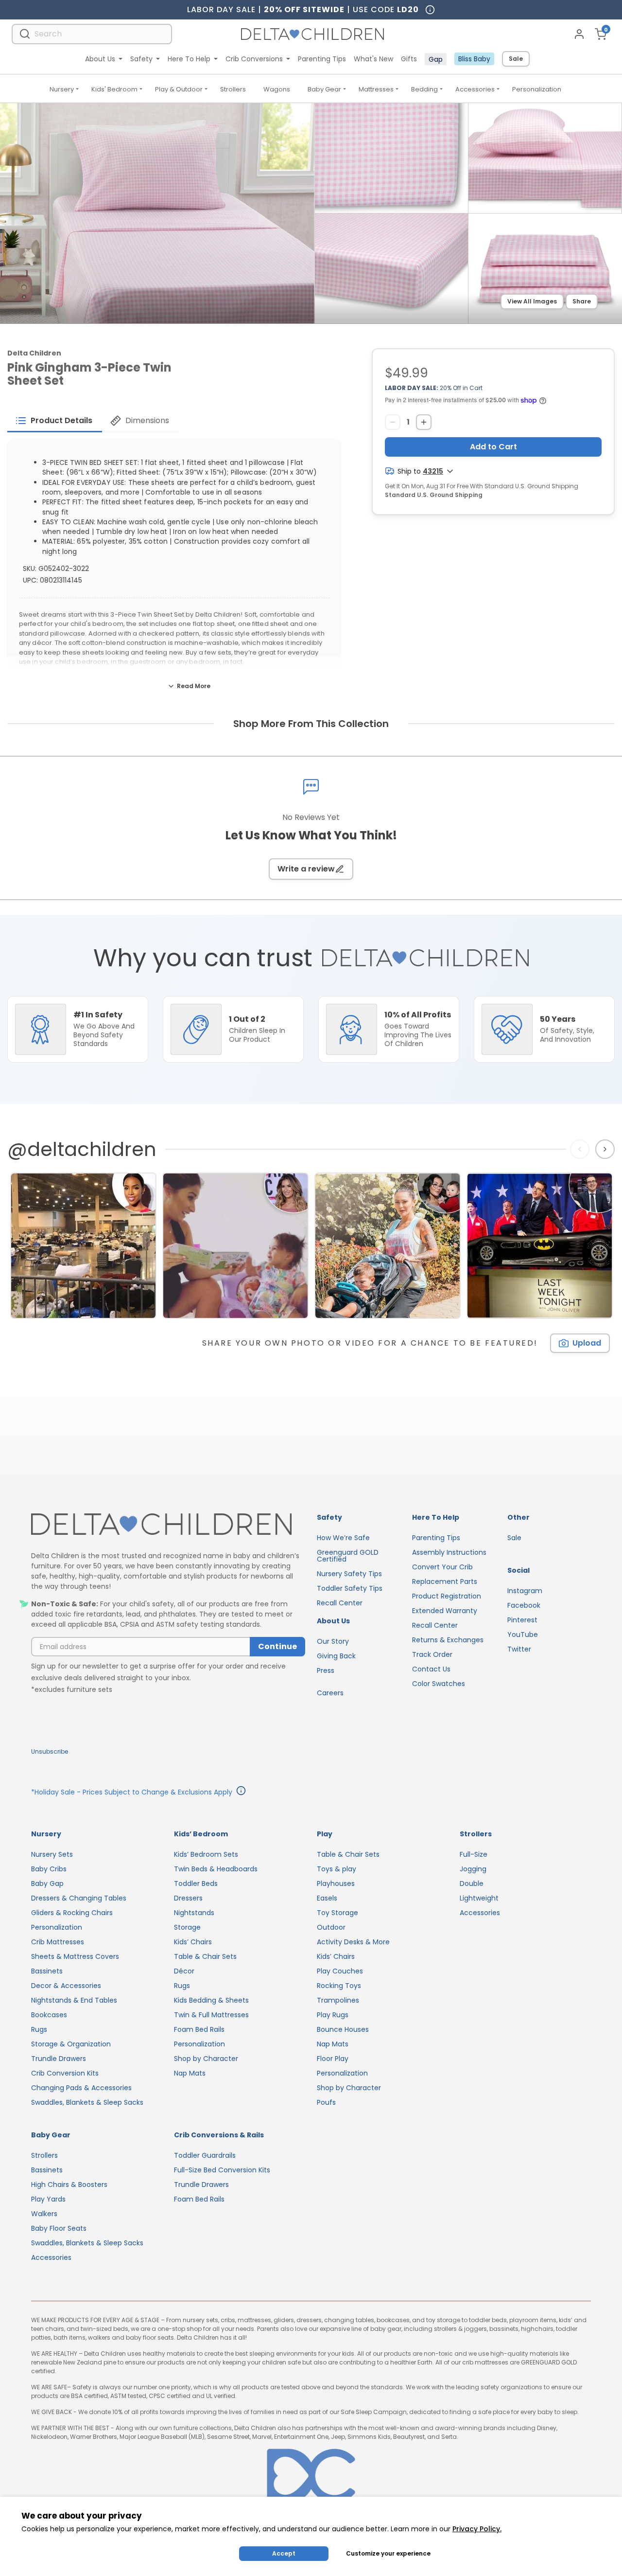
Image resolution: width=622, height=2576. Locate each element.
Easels (327, 1898)
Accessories (475, 89)
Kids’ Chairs (193, 1942)
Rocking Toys (339, 1986)
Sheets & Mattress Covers (75, 1956)
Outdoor (331, 1927)
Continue (277, 1646)
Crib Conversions (254, 59)
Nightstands (194, 1913)
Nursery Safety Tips (349, 1574)
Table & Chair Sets (205, 1956)
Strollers (233, 89)
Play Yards (48, 2199)
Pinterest (522, 1620)
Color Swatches (439, 1684)
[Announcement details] (241, 1792)
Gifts (409, 59)
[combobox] (92, 34)
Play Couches (340, 1971)
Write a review (306, 869)
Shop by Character (206, 2059)
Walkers (44, 2214)
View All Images (532, 301)
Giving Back (336, 1656)
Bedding (424, 89)
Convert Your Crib (442, 1567)
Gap (436, 59)
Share (582, 301)
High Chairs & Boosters (69, 2185)
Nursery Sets (52, 1854)
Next (606, 1149)
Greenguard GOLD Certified (348, 1556)
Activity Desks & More (353, 1942)
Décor (184, 1971)
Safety (141, 59)
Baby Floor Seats (59, 2228)
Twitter (519, 1649)
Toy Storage (337, 1913)
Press (326, 1670)
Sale (516, 59)
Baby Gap (47, 1883)
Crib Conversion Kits (65, 2073)
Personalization (537, 89)
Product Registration (447, 1596)
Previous (582, 1149)
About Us (100, 59)
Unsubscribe (50, 1751)
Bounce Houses (343, 2029)
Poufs (326, 2102)
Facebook (524, 1605)
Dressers (188, 1898)
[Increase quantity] (424, 422)
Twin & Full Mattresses (211, 2015)
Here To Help (189, 59)
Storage (187, 1927)
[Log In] (579, 34)
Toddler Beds (196, 1883)
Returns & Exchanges (448, 1640)
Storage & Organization (71, 2044)
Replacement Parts (445, 1581)
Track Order (432, 1654)
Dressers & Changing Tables (79, 1898)
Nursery (62, 89)
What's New (373, 59)
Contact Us (431, 1669)
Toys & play (337, 1869)
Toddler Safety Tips (350, 1588)
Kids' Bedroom (114, 89)
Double (472, 1883)
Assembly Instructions (449, 1552)
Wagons (277, 89)
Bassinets (47, 1971)
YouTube (523, 1634)
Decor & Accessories (66, 1986)
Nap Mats (190, 2073)
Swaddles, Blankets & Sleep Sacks (87, 2102)
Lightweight (479, 1898)
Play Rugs (333, 2015)
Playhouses (336, 1883)
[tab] (55, 421)
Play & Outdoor (179, 89)
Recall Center (340, 1603)
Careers (330, 1693)
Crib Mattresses (58, 1942)
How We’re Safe (343, 1538)
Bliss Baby (474, 59)
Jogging (473, 1869)
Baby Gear (324, 89)
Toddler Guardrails (205, 2155)
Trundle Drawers (59, 2059)
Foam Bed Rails (199, 2029)
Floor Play (333, 2059)
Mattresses (376, 89)
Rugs (39, 2029)
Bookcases (49, 2015)
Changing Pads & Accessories (81, 2088)
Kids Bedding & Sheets (211, 2000)
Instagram (525, 1591)
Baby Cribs (49, 1869)
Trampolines (338, 2000)
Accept (284, 2553)
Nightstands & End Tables (74, 2000)
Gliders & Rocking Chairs (72, 1913)
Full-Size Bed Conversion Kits (222, 2170)
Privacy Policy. (477, 2529)
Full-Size (474, 1854)
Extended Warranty (445, 1611)
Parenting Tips (322, 59)
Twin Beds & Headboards (216, 1869)
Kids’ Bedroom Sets (206, 1854)
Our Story (333, 1641)
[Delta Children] (168, 1525)
